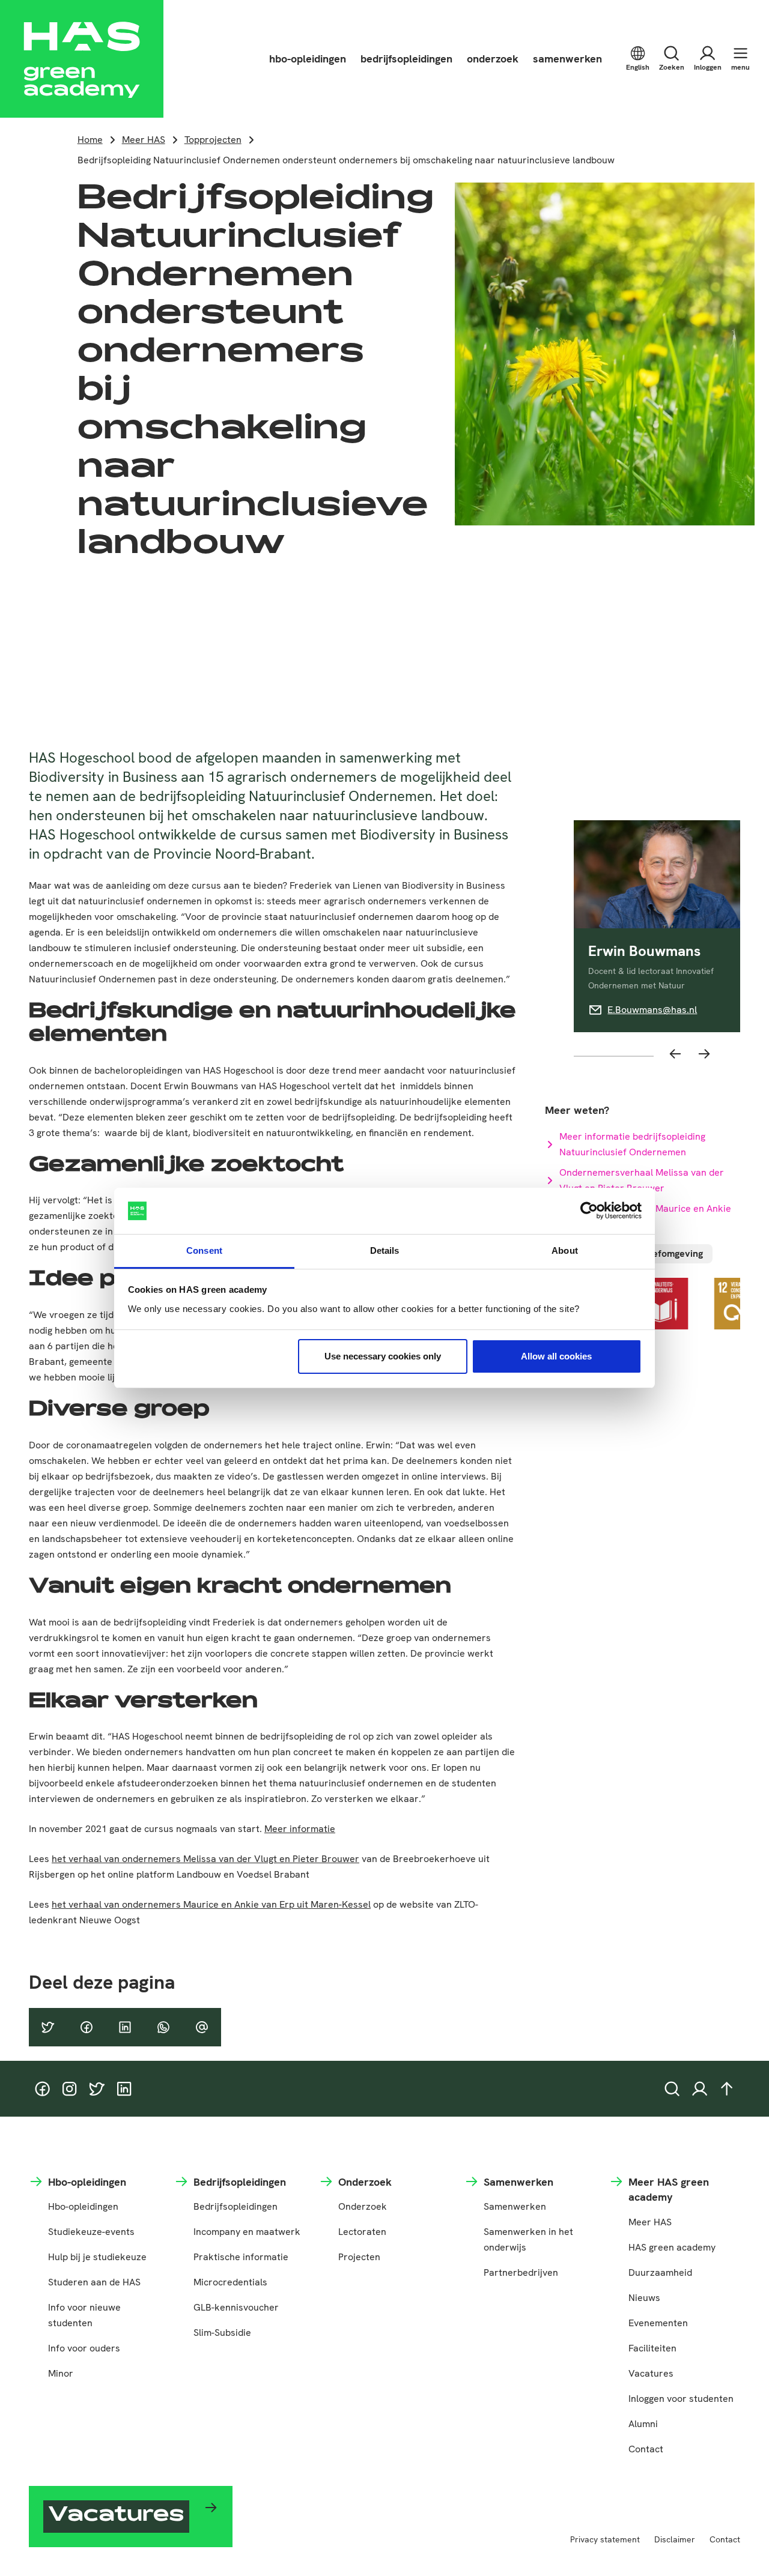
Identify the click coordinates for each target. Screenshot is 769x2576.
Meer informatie (300, 1829)
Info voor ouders (84, 2348)
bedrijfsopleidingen (406, 59)
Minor (61, 2373)
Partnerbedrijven (521, 2272)
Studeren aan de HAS (94, 2282)
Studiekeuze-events (91, 2232)
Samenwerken (515, 2206)
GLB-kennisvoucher (236, 2307)
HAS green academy (672, 2247)
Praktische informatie (241, 2257)
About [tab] (565, 1250)
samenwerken (567, 59)
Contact (646, 2449)
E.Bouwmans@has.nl (652, 1010)
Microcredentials (230, 2282)
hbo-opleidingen (308, 59)
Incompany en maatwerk (247, 2232)
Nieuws (644, 2298)
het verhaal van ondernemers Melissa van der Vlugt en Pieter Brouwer (205, 1859)
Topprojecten (213, 140)
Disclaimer (675, 2539)
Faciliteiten (652, 2348)
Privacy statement (605, 2539)
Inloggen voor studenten (681, 2399)
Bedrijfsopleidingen (236, 2206)
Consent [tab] (204, 1250)
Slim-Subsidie (222, 2333)
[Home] (82, 59)
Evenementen (658, 2323)
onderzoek (493, 59)
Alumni (643, 2424)
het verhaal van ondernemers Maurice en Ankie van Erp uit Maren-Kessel (211, 1904)
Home (90, 140)
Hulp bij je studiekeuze (97, 2257)
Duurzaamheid (660, 2272)
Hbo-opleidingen (83, 2206)
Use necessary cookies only (383, 1356)
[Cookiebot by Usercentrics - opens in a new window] (589, 1211)
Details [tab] (385, 1250)
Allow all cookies (556, 1356)
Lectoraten (362, 2232)
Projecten (359, 2257)
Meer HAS (144, 140)
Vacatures (651, 2373)
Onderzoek (363, 2206)
